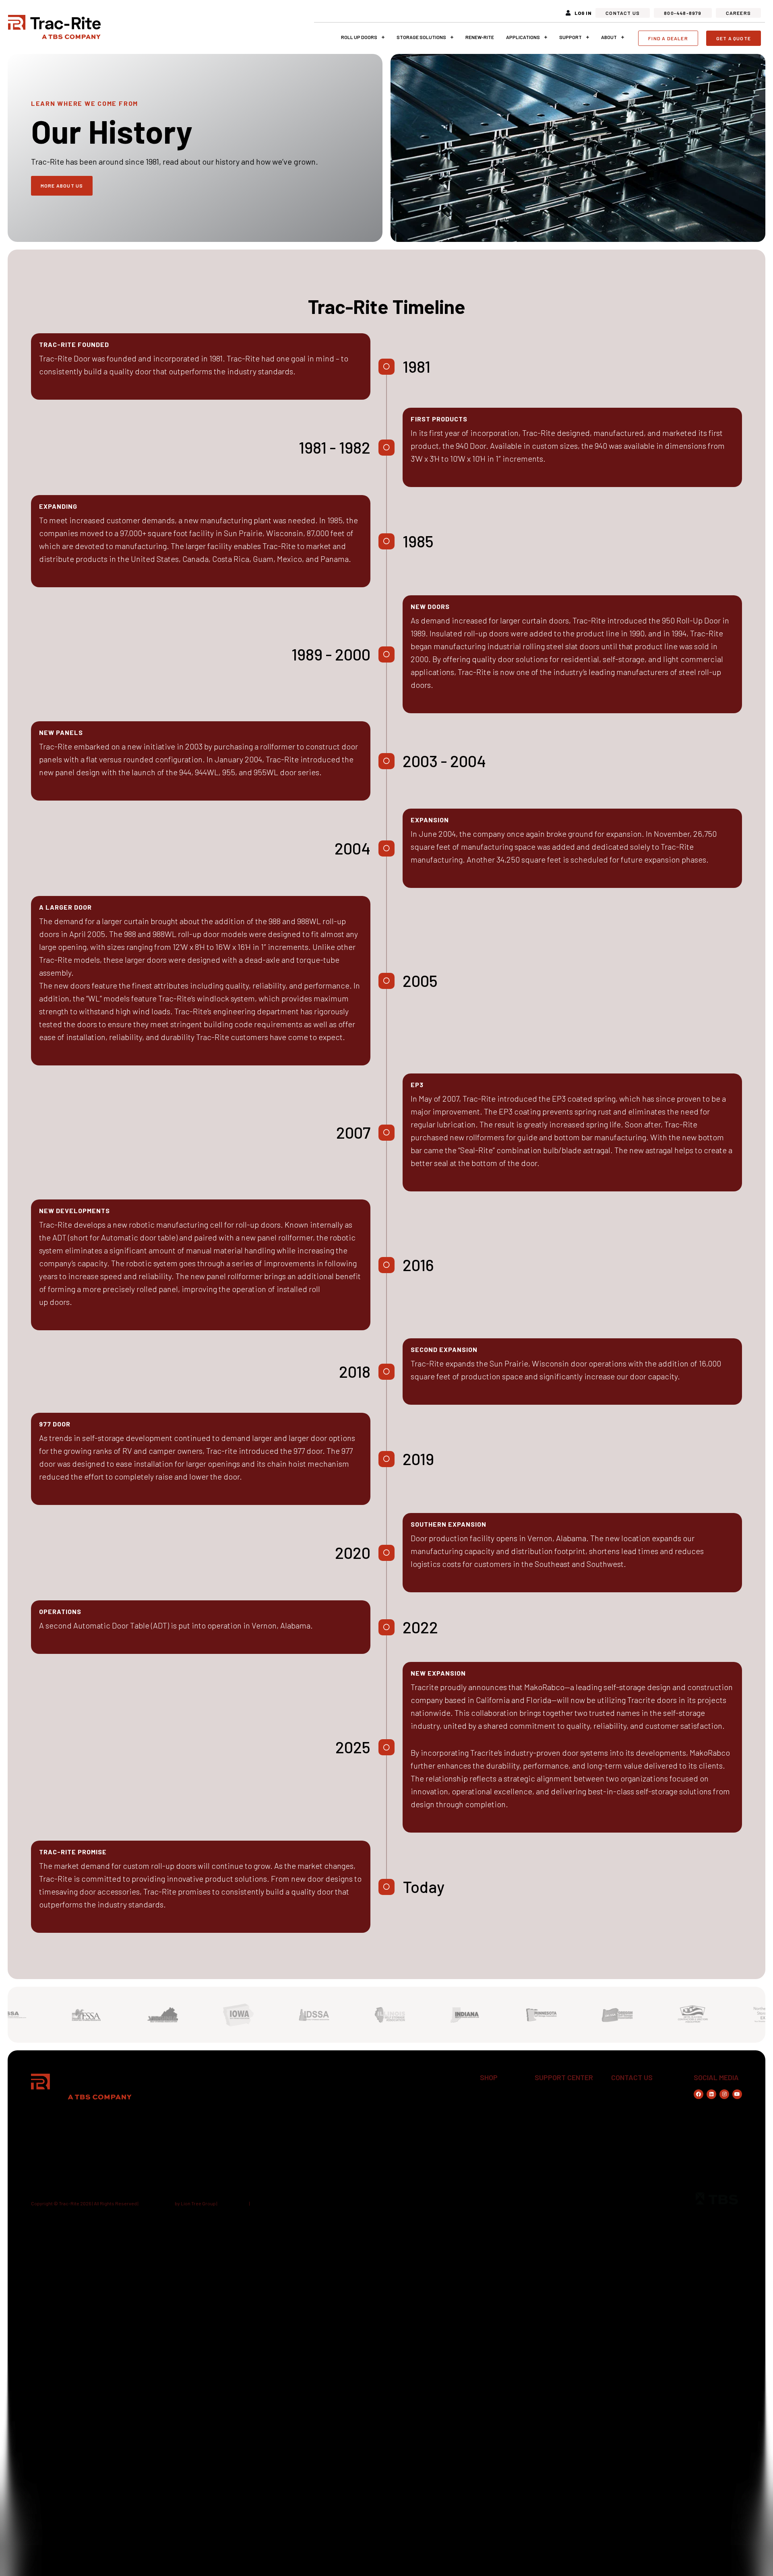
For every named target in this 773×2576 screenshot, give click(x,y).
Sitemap (260, 2203)
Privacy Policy (233, 2203)
